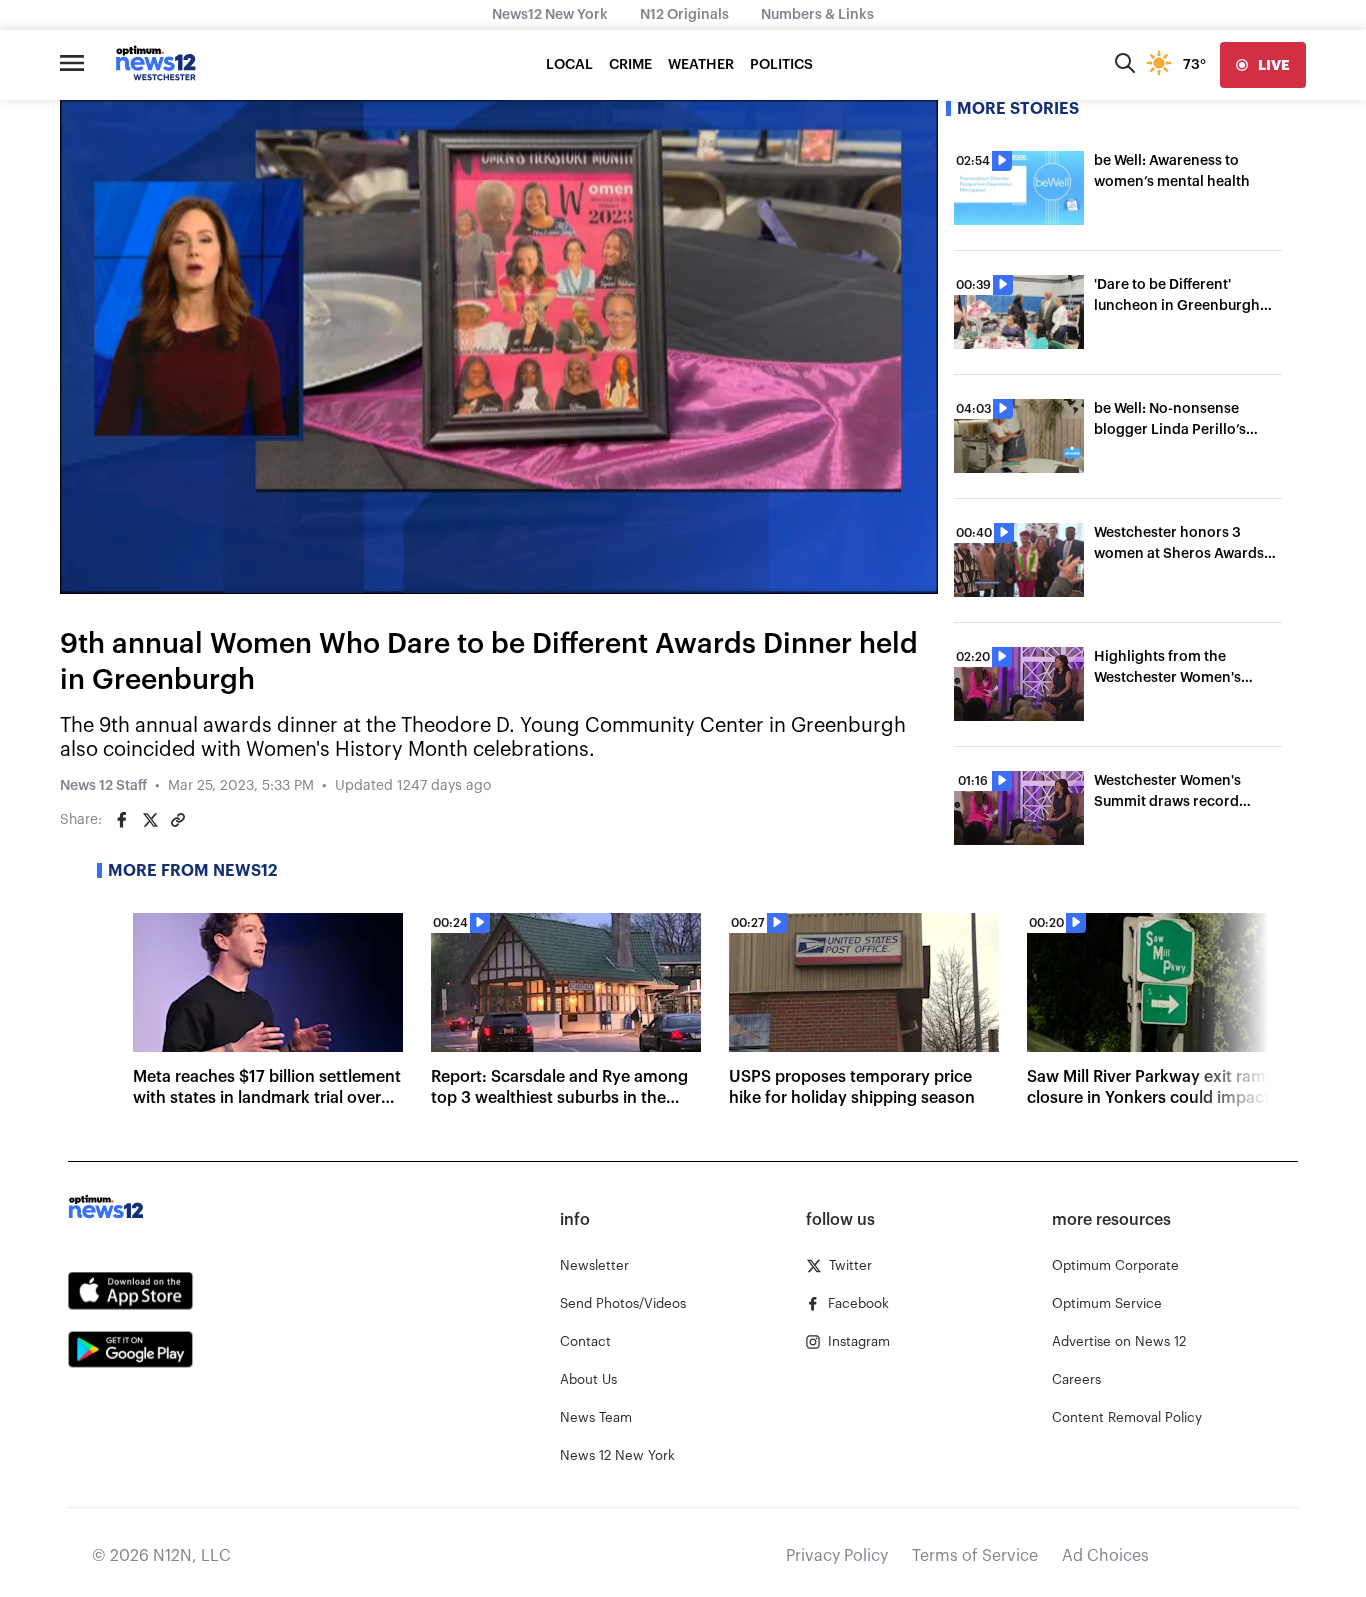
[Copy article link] (178, 820)
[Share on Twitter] (150, 820)
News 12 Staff (103, 786)
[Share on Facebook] (122, 820)
